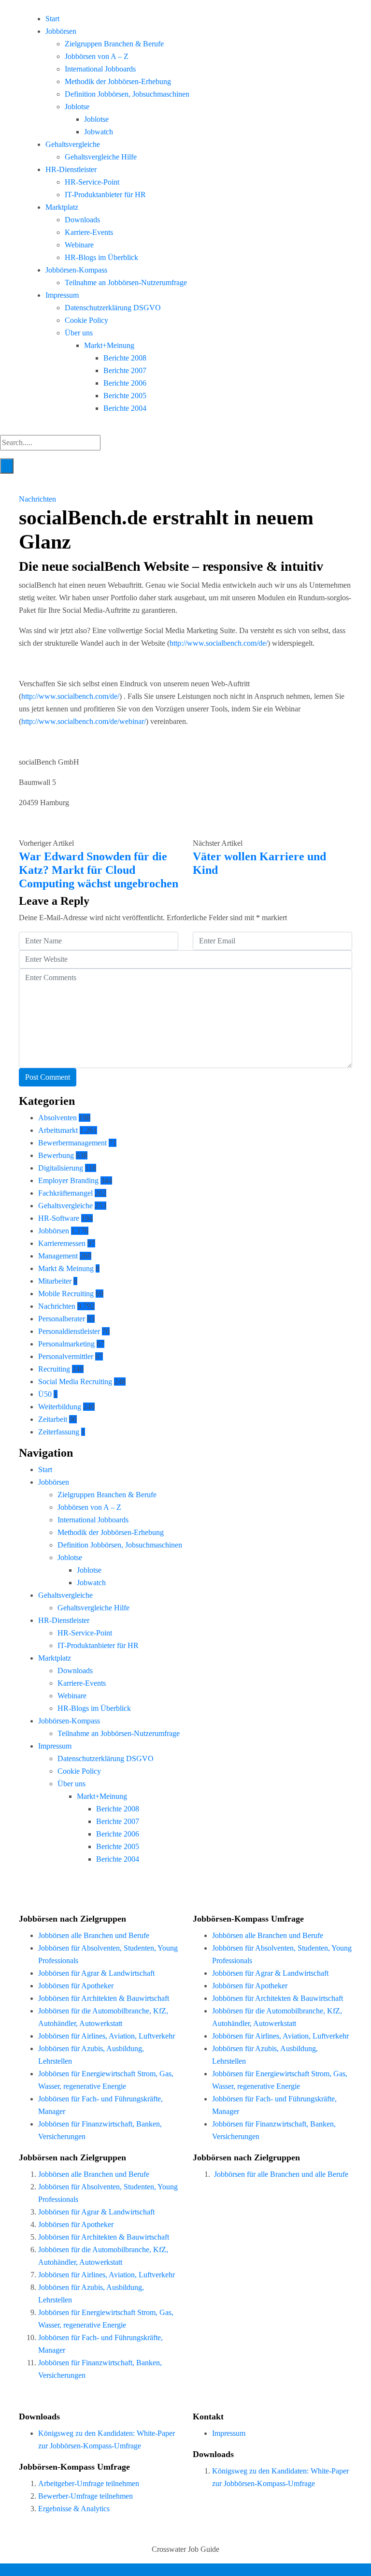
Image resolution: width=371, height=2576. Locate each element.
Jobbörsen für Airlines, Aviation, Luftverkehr (107, 2036)
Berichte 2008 (125, 358)
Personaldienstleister (69, 1331)
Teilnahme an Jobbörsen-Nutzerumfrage (126, 282)
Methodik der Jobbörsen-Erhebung (118, 81)
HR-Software (59, 1218)
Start (52, 19)
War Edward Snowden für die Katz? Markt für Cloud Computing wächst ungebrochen (99, 870)
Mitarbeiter (55, 1281)
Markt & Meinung (66, 1268)
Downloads (82, 220)
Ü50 (45, 1394)
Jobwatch (99, 132)
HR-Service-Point (92, 182)
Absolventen (57, 1118)
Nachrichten (37, 499)
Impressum (62, 295)
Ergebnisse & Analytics (74, 2509)
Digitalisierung (61, 1168)
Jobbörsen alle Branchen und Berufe (94, 1935)
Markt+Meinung (109, 345)
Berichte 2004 (125, 408)
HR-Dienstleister (71, 169)
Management (58, 1256)
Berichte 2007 (125, 370)
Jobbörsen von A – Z (97, 56)
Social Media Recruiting (75, 1382)
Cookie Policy (86, 320)
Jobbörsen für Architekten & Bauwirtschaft (104, 1998)
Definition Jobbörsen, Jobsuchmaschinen (127, 94)
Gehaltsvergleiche (73, 144)
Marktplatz (62, 207)
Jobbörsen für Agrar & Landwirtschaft (96, 1973)
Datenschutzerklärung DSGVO (113, 308)
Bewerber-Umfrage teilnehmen (86, 2496)
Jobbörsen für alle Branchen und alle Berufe (281, 2174)
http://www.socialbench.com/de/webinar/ (84, 721)
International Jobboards (100, 69)
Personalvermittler (66, 1356)
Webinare (79, 245)
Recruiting (54, 1369)
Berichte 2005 (125, 396)
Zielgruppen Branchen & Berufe (114, 44)
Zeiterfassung (59, 1432)
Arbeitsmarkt (58, 1130)
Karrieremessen (62, 1243)
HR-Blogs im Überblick (101, 257)
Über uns (79, 333)
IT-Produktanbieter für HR (105, 195)
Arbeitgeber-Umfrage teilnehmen (89, 2483)
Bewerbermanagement (72, 1143)
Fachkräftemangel (65, 1193)
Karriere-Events (89, 232)
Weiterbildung (60, 1407)
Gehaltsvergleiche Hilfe (101, 157)
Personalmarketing (66, 1344)
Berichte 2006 (125, 383)
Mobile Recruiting (66, 1294)
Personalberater (62, 1319)
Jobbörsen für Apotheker (76, 1986)
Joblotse (77, 107)
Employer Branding (68, 1180)
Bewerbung (56, 1155)
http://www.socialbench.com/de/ (219, 643)
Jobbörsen (61, 31)
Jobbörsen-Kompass (76, 270)
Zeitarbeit (53, 1419)
